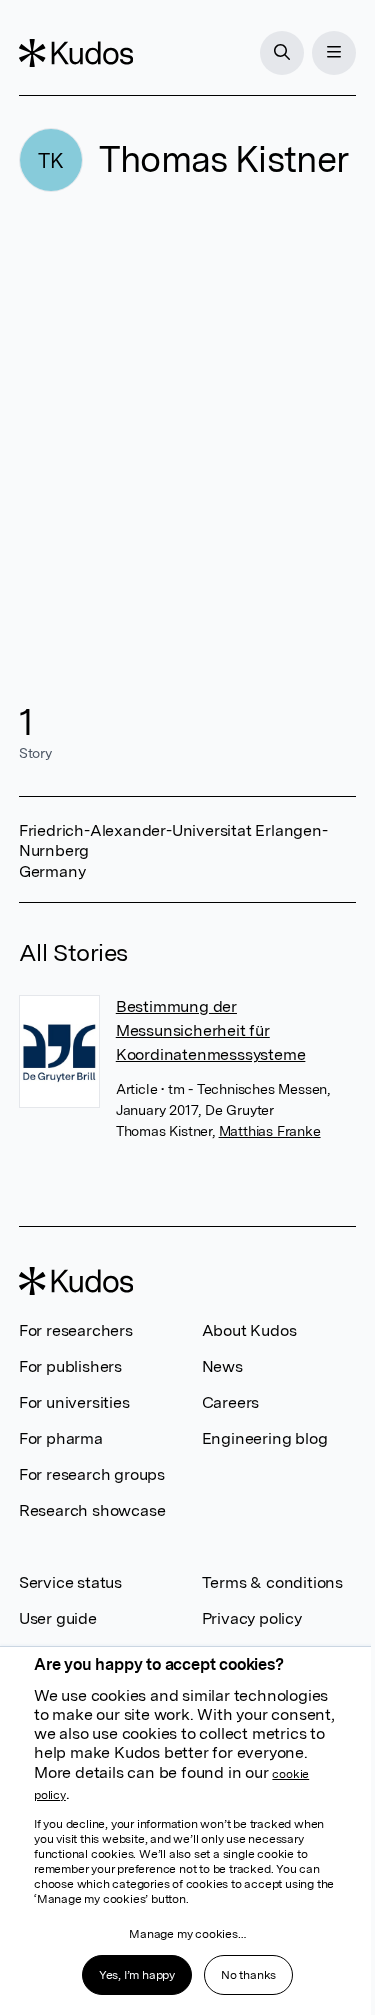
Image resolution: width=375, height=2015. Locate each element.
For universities (74, 1402)
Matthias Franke (270, 1131)
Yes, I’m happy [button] (137, 1975)
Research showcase (92, 1510)
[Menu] (334, 53)
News (222, 1366)
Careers (231, 1402)
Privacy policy (252, 1618)
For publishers (70, 1366)
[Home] (76, 53)
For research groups (92, 1474)
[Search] (282, 53)
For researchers (76, 1330)
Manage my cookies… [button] (187, 1934)
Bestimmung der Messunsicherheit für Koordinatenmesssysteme (211, 1030)
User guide (58, 1618)
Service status (70, 1582)
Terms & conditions (272, 1582)
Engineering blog (265, 1438)
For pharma (61, 1438)
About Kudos (249, 1330)
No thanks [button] (248, 1975)
